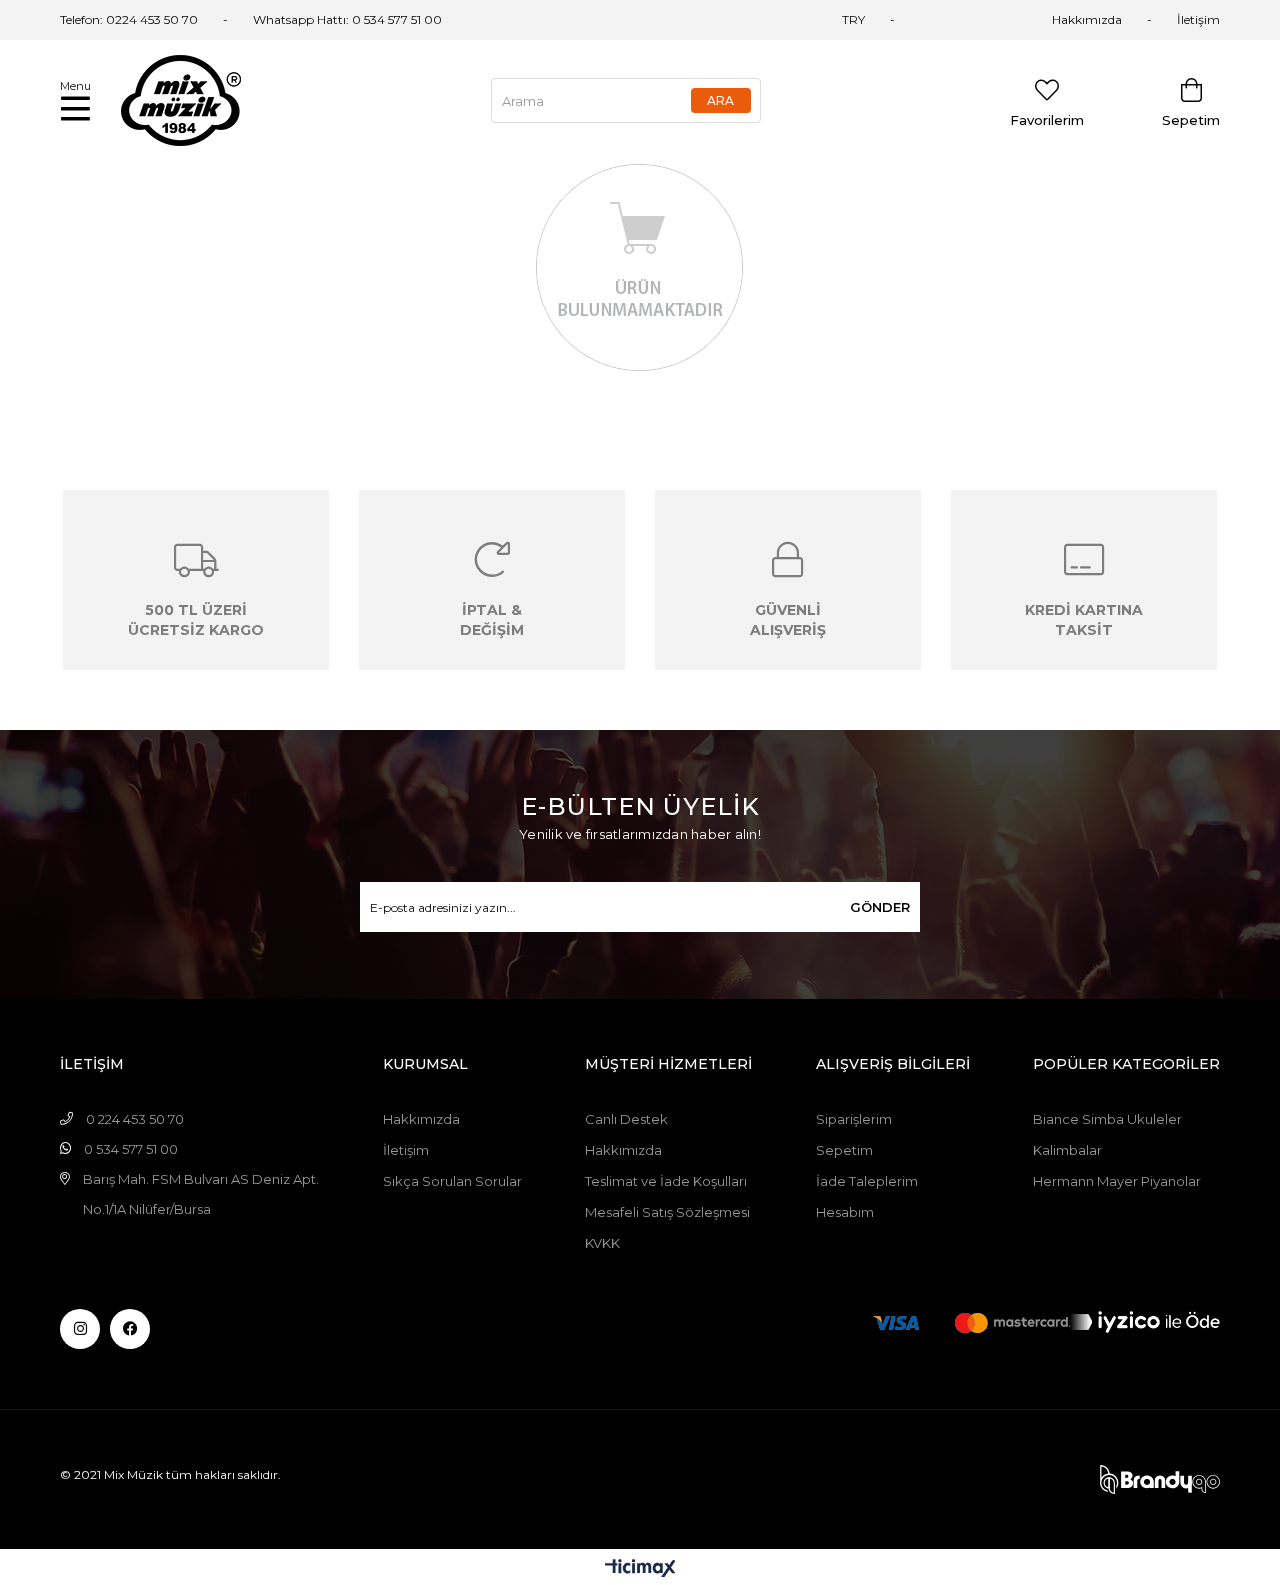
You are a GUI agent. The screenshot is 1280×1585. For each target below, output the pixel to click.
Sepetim (844, 1150)
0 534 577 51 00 (397, 19)
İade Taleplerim (867, 1181)
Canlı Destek (626, 1119)
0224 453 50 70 (152, 19)
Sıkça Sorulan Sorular (452, 1181)
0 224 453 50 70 (135, 1119)
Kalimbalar (1067, 1150)
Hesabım (845, 1212)
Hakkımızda (1087, 19)
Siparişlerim (854, 1119)
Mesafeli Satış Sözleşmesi (667, 1212)
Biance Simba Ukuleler (1107, 1119)
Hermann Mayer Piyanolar (1117, 1181)
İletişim (1198, 19)
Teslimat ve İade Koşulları (666, 1181)
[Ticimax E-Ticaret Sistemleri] (640, 1569)
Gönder (880, 907)
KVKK (602, 1243)
